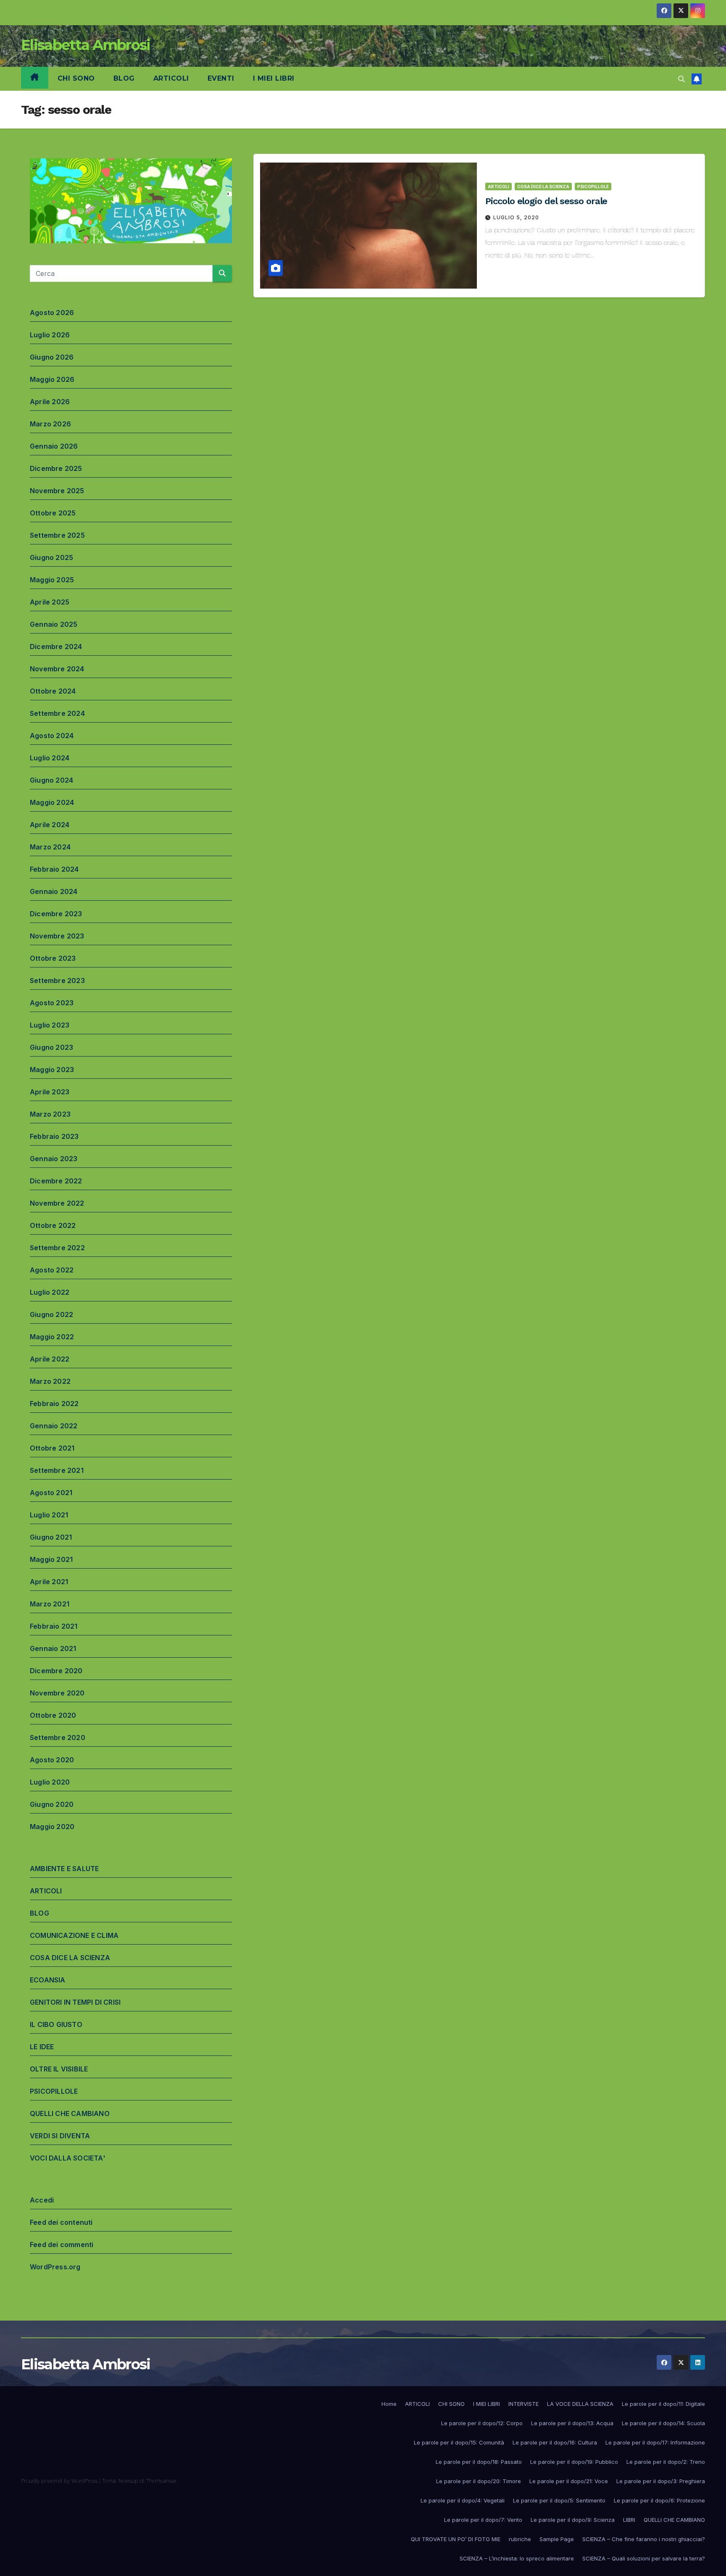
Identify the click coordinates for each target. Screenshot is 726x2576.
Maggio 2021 (51, 1559)
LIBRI (629, 2520)
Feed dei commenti (62, 2245)
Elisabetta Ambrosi (85, 45)
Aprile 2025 (50, 602)
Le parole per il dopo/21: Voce (569, 2481)
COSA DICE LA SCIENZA (70, 1958)
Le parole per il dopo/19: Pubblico (574, 2462)
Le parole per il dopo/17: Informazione (655, 2442)
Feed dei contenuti (61, 2222)
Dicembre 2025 (56, 468)
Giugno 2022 (51, 1314)
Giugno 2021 (51, 1537)
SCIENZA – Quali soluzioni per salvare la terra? (644, 2558)
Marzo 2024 (50, 847)
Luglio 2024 (50, 758)
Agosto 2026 (52, 313)
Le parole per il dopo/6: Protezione (659, 2500)
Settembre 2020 (58, 1737)
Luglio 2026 (50, 335)
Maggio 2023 (52, 1070)
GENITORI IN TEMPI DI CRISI (75, 2002)
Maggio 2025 (52, 580)
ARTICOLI (171, 78)
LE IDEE (42, 2047)
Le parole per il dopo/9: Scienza (573, 2520)
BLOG (124, 78)
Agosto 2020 (52, 1760)
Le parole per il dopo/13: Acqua (572, 2423)
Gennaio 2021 (53, 1648)
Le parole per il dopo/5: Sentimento (559, 2500)
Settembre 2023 (57, 980)
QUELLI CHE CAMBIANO (70, 2113)
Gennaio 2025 (54, 624)
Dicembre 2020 (56, 1671)
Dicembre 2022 (56, 1181)
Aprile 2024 (50, 825)
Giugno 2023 (51, 1047)
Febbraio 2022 (54, 1404)
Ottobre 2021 (52, 1448)
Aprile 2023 (50, 1092)
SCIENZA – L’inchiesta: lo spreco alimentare (517, 2558)
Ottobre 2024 (53, 691)
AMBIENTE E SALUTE (64, 1869)
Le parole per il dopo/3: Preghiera (661, 2481)
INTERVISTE (523, 2404)
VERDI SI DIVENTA (60, 2136)
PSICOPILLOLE (54, 2091)
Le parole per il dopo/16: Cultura (555, 2442)
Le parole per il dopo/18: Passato (479, 2462)
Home (389, 2404)
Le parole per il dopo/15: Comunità (459, 2442)
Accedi (42, 2200)
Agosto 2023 (52, 1003)
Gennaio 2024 (54, 891)
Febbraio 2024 (54, 869)
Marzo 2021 (50, 1604)
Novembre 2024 (57, 669)
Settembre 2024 (57, 713)
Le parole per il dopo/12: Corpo (482, 2423)
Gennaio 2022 (54, 1426)
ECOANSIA (48, 1980)
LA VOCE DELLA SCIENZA (580, 2404)
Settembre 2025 (57, 535)
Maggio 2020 (52, 1827)
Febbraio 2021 (54, 1626)
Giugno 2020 (52, 1804)
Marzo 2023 (50, 1114)
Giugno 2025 (51, 557)
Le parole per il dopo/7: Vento (483, 2520)
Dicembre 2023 (56, 914)
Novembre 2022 (57, 1203)
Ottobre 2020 (53, 1715)
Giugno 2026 (52, 357)
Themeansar (161, 2481)
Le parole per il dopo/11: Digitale (663, 2404)
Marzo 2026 (50, 424)
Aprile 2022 (50, 1359)
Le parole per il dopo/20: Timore (479, 2481)
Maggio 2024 (52, 802)
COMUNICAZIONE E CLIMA (74, 1935)
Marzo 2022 (50, 1381)
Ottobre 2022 (53, 1225)
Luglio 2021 (49, 1515)
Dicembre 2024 (56, 647)
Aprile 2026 (50, 402)
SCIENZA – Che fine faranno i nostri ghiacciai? (644, 2539)
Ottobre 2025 (53, 513)
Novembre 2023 (57, 936)
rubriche (520, 2539)
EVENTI (221, 78)
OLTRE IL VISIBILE (59, 2069)
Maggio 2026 (52, 379)
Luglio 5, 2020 (516, 217)
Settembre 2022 (57, 1248)
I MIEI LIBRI (274, 78)
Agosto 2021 (51, 1493)
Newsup (128, 2481)
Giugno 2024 (51, 780)
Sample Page (557, 2539)
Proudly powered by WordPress (60, 2481)
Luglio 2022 (50, 1292)
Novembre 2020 (57, 1693)
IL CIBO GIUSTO (56, 2024)
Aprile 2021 (49, 1582)
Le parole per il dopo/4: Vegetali (463, 2500)
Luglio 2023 (50, 1025)
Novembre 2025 (57, 491)
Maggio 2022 (52, 1337)
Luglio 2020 (50, 1782)
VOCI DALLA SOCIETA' (68, 2158)
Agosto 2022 (52, 1270)
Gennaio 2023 (54, 1159)
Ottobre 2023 (53, 958)
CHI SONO (76, 78)
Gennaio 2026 (54, 446)
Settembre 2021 (57, 1470)
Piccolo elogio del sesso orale (546, 201)
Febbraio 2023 (54, 1136)
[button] (681, 79)
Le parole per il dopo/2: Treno (666, 2462)
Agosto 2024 (52, 736)
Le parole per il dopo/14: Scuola (663, 2423)
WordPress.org (55, 2267)
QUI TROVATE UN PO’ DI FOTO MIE (456, 2539)
